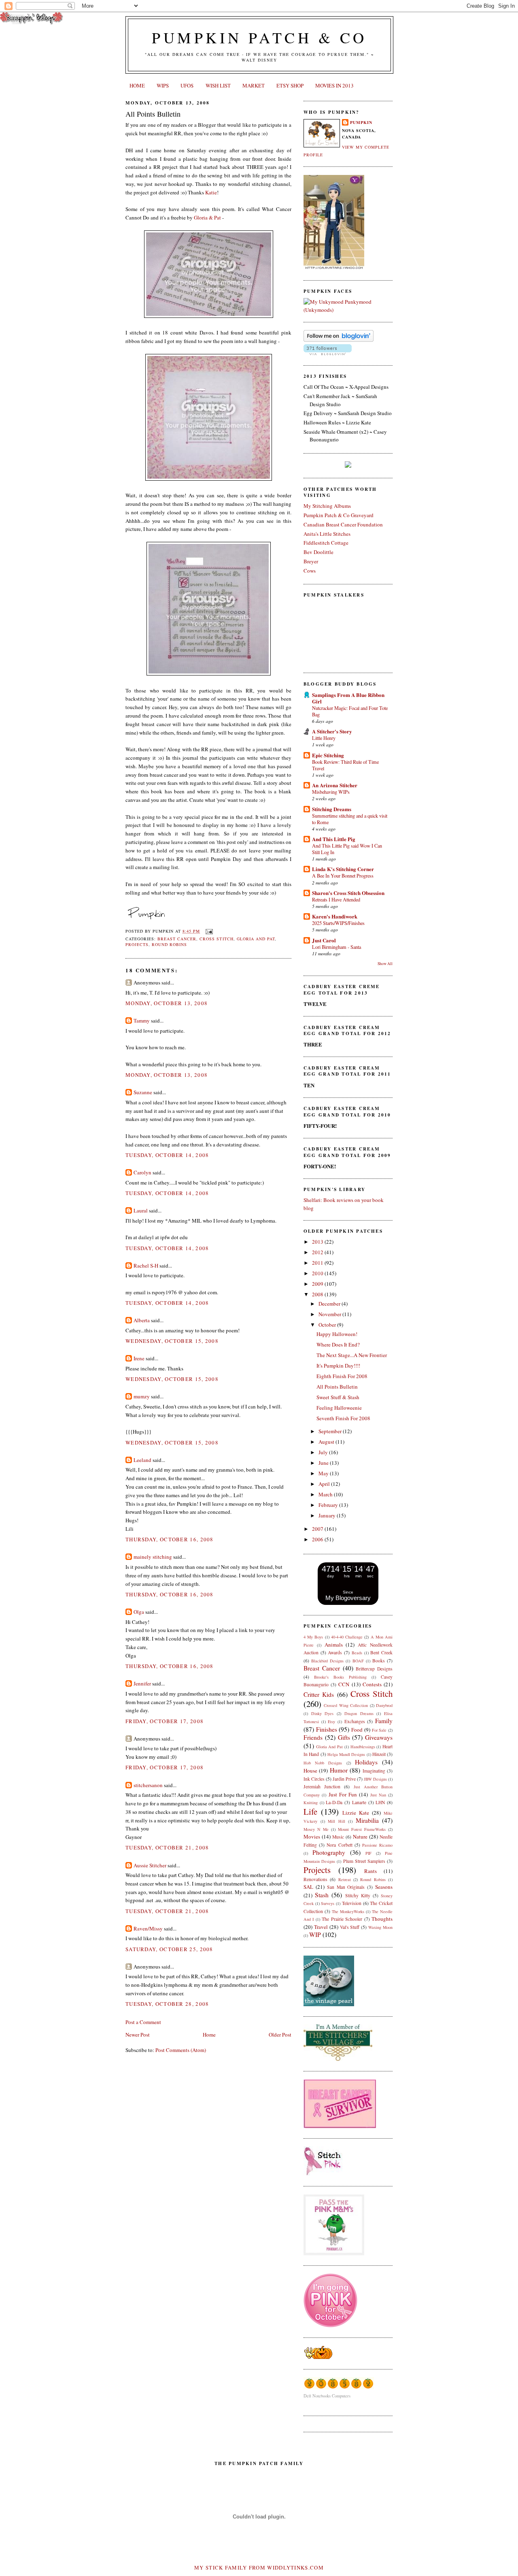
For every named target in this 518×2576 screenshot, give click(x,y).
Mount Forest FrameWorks (362, 1829)
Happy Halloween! (337, 1334)
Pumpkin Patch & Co (259, 37)
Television (352, 1903)
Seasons (384, 1887)
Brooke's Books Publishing (340, 1677)
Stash (322, 1895)
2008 (318, 1294)
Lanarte (359, 1802)
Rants (370, 1871)
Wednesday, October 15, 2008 (172, 1341)
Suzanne (143, 1092)
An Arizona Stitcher (335, 785)
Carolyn (142, 1172)
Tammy (142, 1021)
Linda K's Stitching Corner (343, 869)
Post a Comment (143, 2022)
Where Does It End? (338, 1344)
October (328, 1325)
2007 (318, 1529)
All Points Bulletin (153, 114)
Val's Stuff (350, 1927)
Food (357, 1730)
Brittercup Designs (374, 1669)
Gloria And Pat (256, 939)
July (324, 1452)
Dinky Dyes (323, 1713)
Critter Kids (319, 1694)
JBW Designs (375, 1779)
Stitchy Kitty (358, 1895)
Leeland (142, 1460)
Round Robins (169, 944)
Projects (137, 944)
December (330, 1304)
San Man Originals (346, 1887)
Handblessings (363, 1747)
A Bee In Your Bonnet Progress (343, 876)
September (331, 1431)
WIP (315, 1935)
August (327, 1442)
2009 (318, 1284)
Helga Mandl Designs (346, 1754)
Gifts (344, 1737)
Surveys (328, 1903)
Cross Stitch (216, 939)
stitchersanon (148, 1785)
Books (379, 1661)
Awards (335, 1652)
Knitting (311, 1803)
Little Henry (324, 738)
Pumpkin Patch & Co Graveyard (339, 515)
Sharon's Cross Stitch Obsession (348, 893)
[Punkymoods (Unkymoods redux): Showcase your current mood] (348, 310)
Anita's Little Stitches (327, 534)
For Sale (379, 1730)
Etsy (331, 1722)
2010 (318, 1273)
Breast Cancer (177, 939)
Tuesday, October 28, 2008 (167, 2004)
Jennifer (142, 1683)
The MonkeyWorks (348, 1911)
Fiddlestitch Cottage (326, 543)
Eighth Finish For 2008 (342, 1376)
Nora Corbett (339, 1845)
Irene (139, 1358)
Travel (321, 1927)
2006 (318, 1539)
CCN (344, 1684)
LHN (380, 1802)
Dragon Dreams (359, 1713)
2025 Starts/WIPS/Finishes (338, 923)
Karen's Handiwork (335, 916)
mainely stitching (153, 1557)
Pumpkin (361, 122)
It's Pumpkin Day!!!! (338, 1366)
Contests (372, 1684)
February (329, 1505)
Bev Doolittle (318, 552)
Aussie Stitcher (150, 1865)
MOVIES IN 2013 (334, 85)
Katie (211, 192)
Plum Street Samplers (364, 1861)
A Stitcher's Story (332, 731)
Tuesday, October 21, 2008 (167, 1847)
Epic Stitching (328, 755)
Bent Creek (381, 1652)
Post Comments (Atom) (181, 2050)
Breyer (311, 561)
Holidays (366, 1762)
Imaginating (374, 1771)
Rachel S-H (146, 1266)
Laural (141, 1210)
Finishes (327, 1729)
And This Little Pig (334, 839)
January (328, 1515)
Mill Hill (336, 1821)
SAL (308, 1887)
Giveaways (379, 1737)
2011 (318, 1263)
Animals (334, 1645)
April (325, 1484)
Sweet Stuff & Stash (338, 1397)
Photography (329, 1852)
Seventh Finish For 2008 (343, 1418)
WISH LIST (218, 85)
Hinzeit (379, 1754)
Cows (310, 571)
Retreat (345, 1879)
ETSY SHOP (290, 85)
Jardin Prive (344, 1779)
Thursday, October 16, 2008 (170, 1539)
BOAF (358, 1661)
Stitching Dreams (332, 809)
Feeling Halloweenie (339, 1408)
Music (338, 1837)
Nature (360, 1837)
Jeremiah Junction (322, 1787)
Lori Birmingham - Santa (336, 947)
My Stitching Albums (327, 506)
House (310, 1771)
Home (209, 2035)
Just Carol (324, 940)
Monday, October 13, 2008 (167, 1003)
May (324, 1473)
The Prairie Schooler (342, 1919)
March (326, 1494)
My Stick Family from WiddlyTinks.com (259, 2567)
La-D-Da (334, 1802)
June (324, 1463)
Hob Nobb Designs (323, 1763)
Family (384, 1721)
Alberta (142, 1320)
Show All (385, 964)
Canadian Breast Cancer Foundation (343, 524)
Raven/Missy (148, 1928)
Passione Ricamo (377, 1845)
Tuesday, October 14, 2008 (167, 1155)
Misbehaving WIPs (331, 792)
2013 (318, 1242)
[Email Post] (208, 931)
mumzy (142, 1396)
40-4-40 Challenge (347, 1637)
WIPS (163, 85)
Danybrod (384, 1705)
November (330, 1314)
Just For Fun (343, 1794)
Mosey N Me (316, 1829)
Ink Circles (314, 1779)
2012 (318, 1252)
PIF (368, 1853)
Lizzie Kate (356, 1813)
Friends (313, 1737)
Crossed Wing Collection (346, 1705)
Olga (139, 1612)
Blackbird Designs (327, 1661)
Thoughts (382, 1919)
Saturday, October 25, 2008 (169, 1949)
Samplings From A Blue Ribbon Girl (348, 698)
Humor (339, 1770)
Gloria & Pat (207, 217)
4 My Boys (313, 1637)
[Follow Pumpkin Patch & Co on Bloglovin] (339, 340)
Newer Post (138, 2035)
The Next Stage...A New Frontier (352, 1355)
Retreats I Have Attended (336, 899)
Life (310, 1811)
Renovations (315, 1879)
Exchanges (355, 1721)
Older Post (280, 2035)
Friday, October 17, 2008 (165, 1721)
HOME (137, 85)
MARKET (254, 85)
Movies (312, 1837)
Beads (357, 1653)
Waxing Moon (380, 1927)
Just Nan (378, 1795)
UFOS (187, 85)
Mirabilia (367, 1820)
